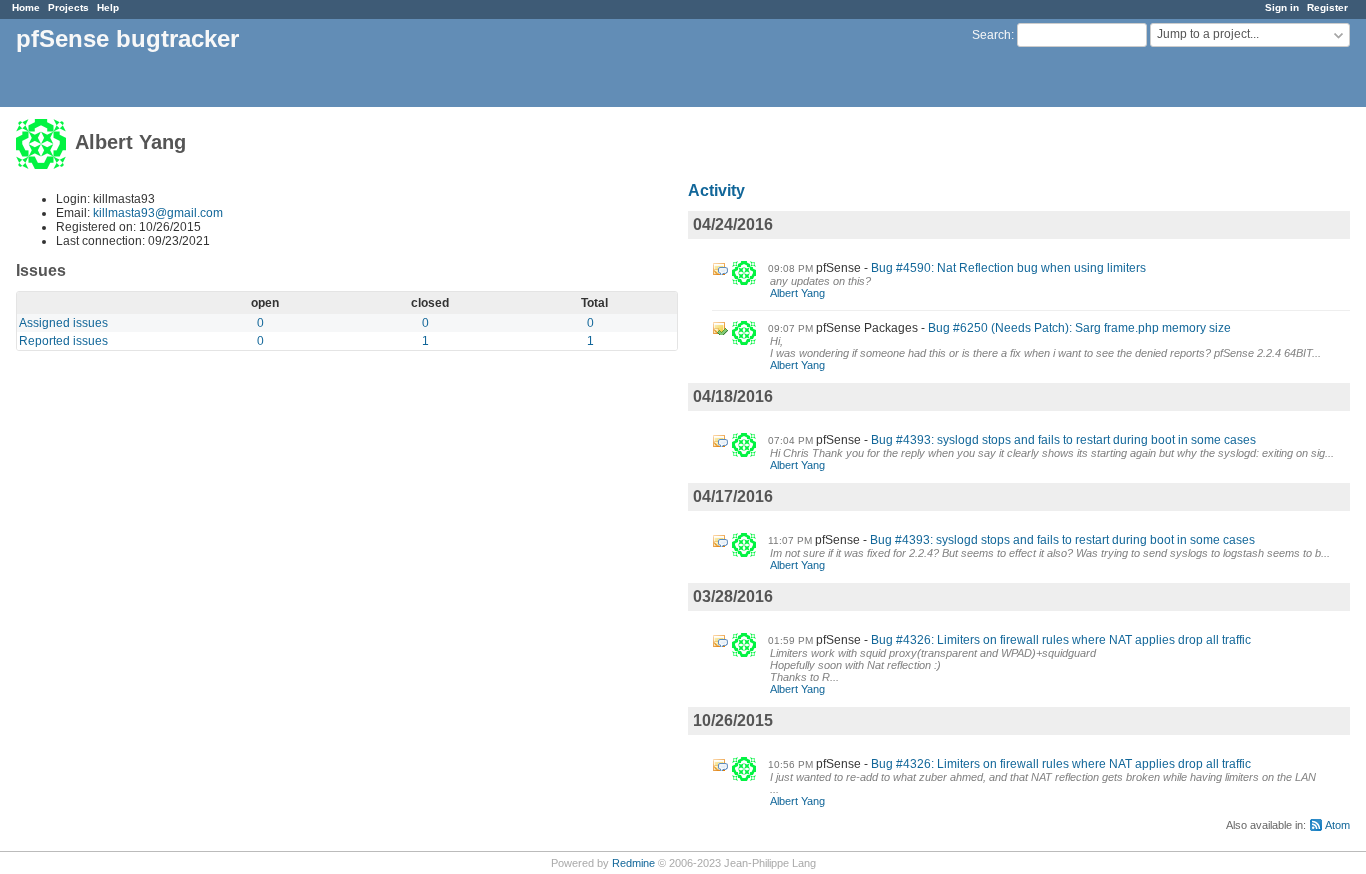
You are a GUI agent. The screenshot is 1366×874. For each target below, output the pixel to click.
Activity (716, 190)
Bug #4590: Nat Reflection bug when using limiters (1008, 268)
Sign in (1282, 7)
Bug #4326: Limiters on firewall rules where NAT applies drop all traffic (1061, 640)
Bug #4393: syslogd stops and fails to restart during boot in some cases (1063, 440)
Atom (1337, 825)
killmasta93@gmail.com (158, 213)
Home (26, 7)
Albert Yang (797, 293)
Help (108, 7)
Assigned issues (63, 323)
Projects (68, 7)
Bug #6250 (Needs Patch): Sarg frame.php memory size (1079, 328)
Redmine (633, 863)
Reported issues (63, 341)
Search (991, 35)
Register (1327, 7)
